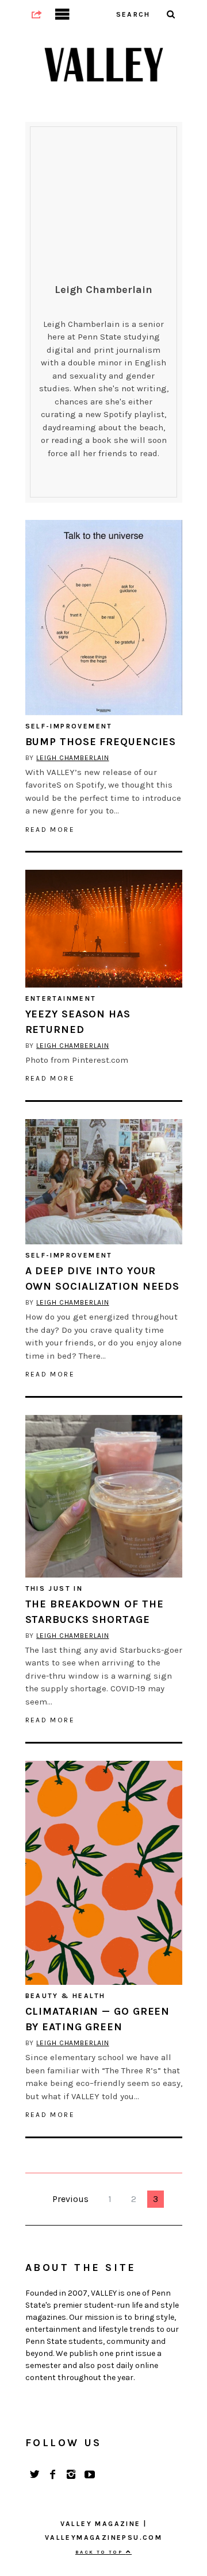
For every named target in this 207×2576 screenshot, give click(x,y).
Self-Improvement (69, 726)
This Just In (54, 1588)
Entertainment (61, 998)
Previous (70, 2199)
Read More (50, 830)
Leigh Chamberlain (72, 758)
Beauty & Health (66, 1996)
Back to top (101, 2552)
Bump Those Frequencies (101, 742)
